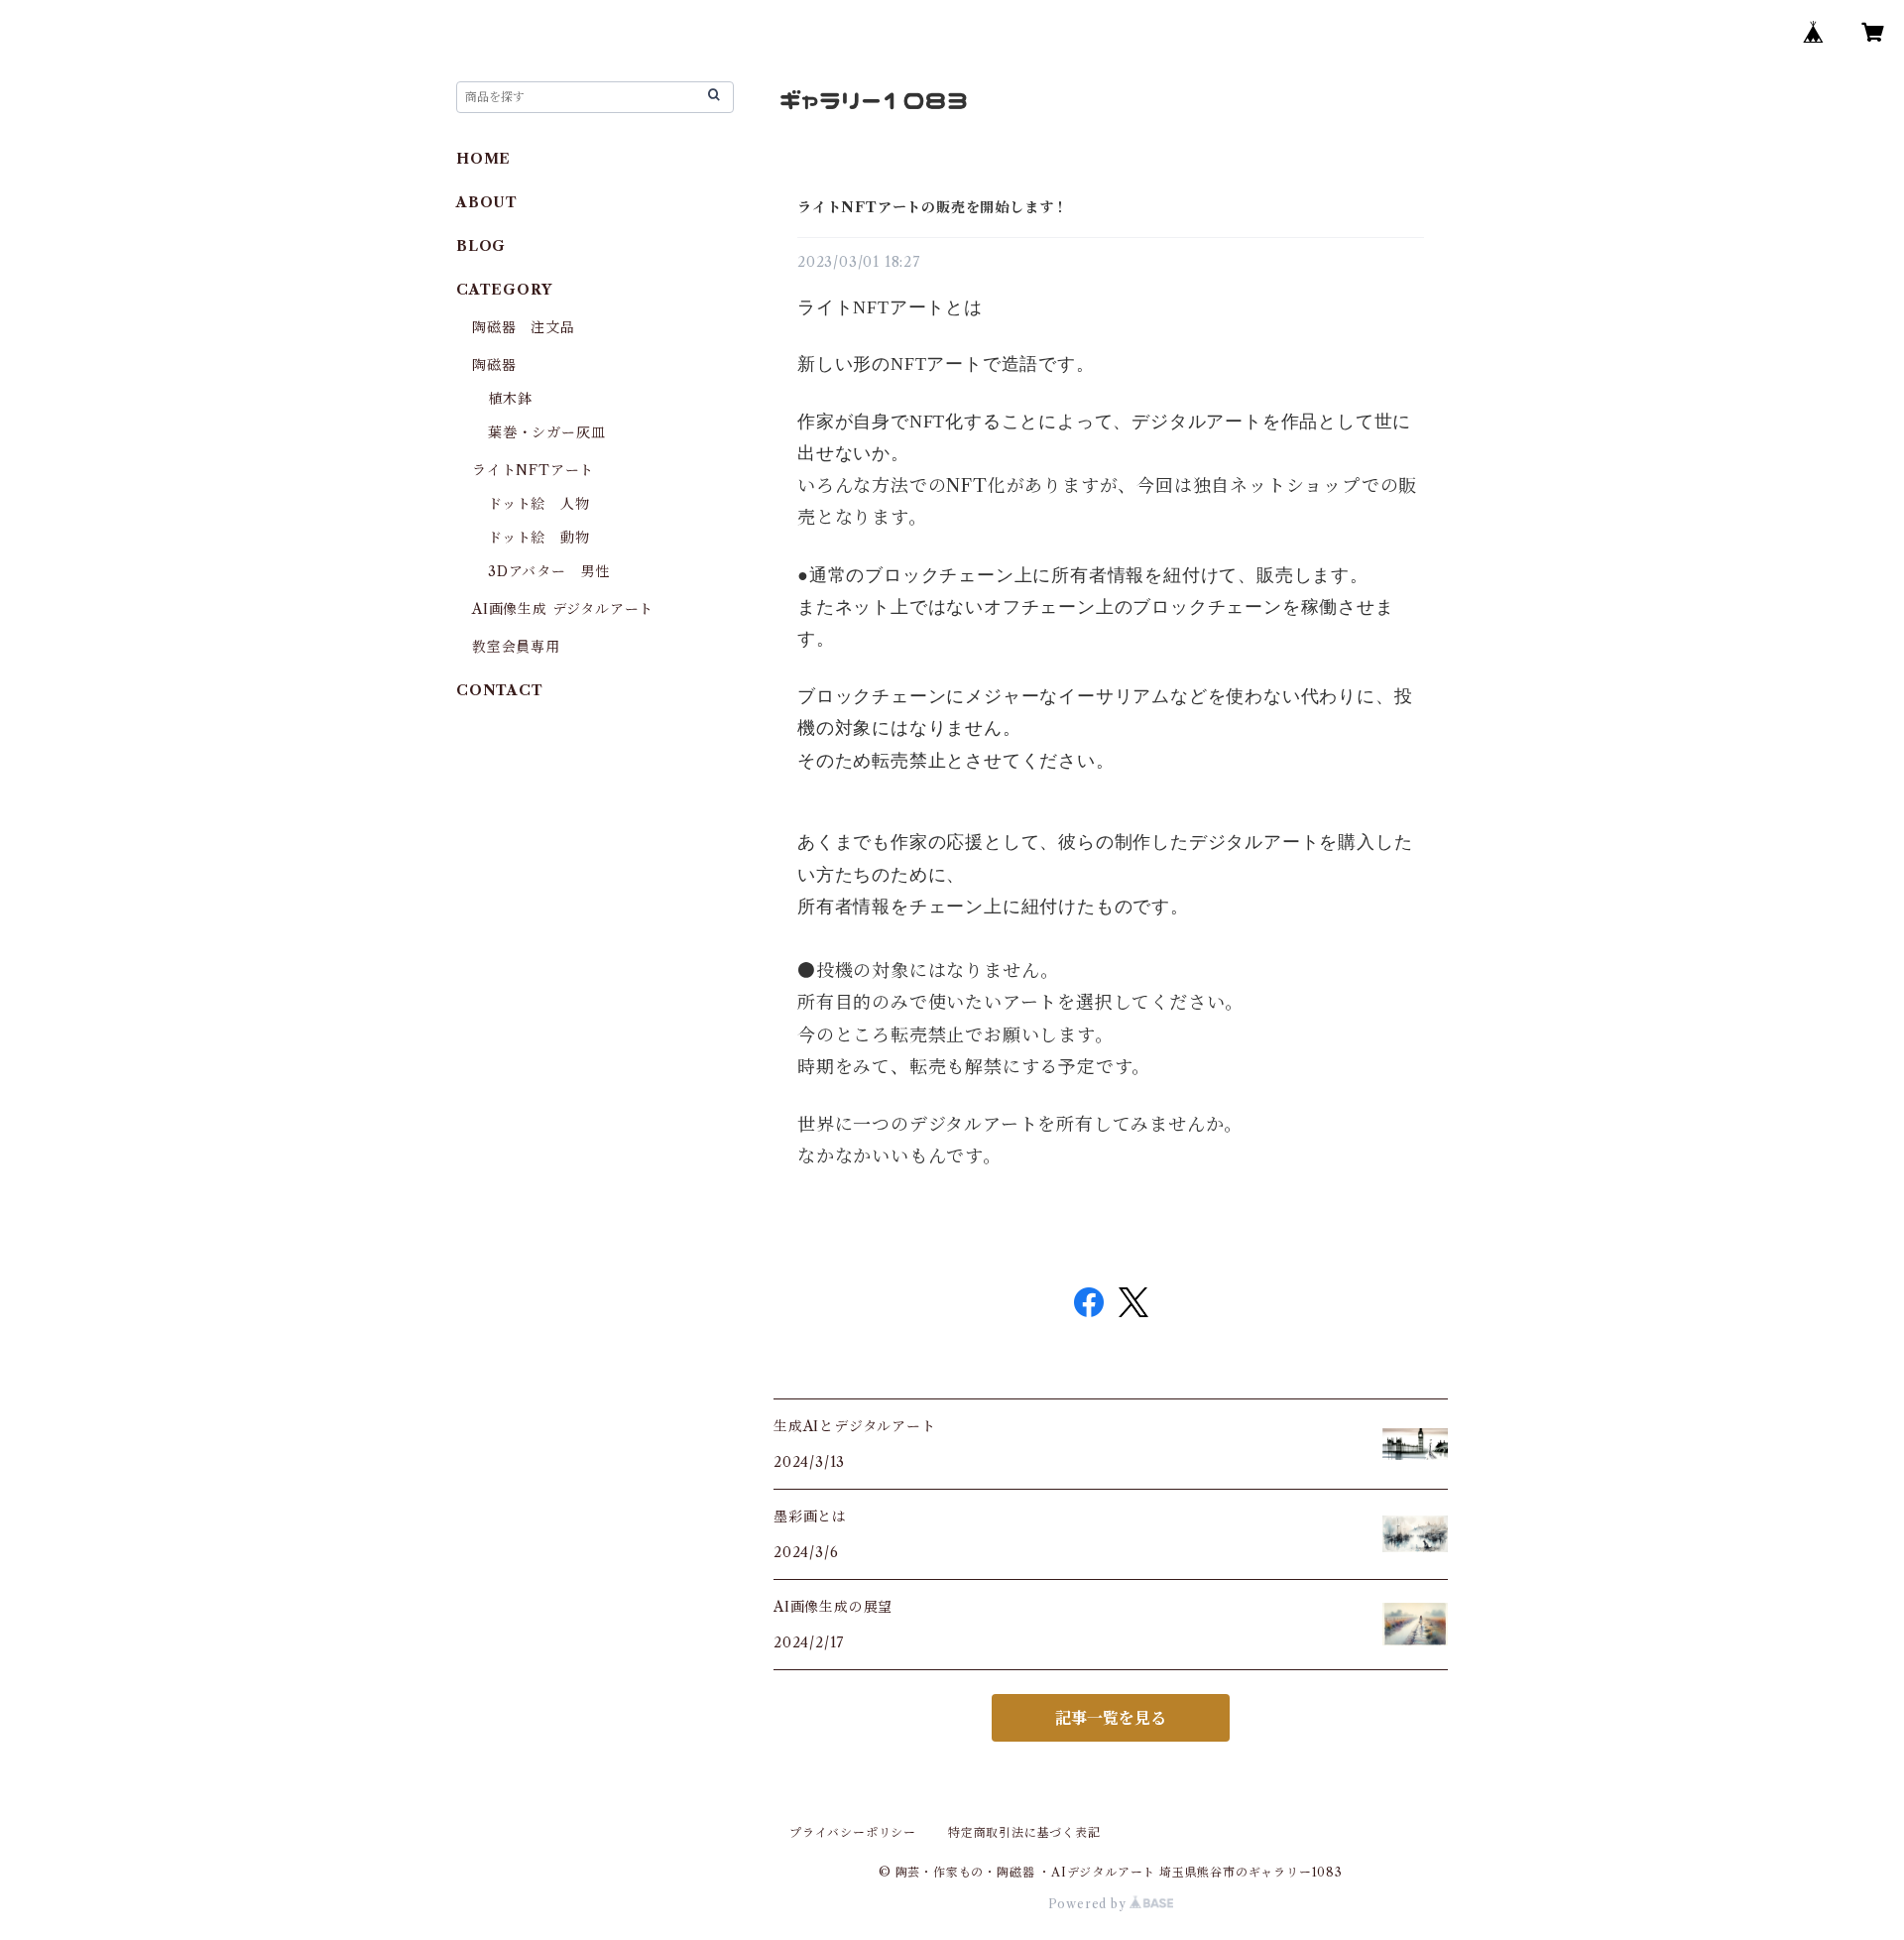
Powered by (1089, 1904)
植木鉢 (510, 399)
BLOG (481, 246)
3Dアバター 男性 (549, 571)
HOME (483, 159)
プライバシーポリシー (853, 1832)
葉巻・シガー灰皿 (546, 432)
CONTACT (500, 690)
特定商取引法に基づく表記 (1024, 1832)
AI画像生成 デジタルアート (563, 609)
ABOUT (487, 202)
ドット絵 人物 (539, 504)
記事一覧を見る (1111, 1718)
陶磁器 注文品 (524, 327)
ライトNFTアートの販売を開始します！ (933, 207)
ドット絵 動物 (539, 538)
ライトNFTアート (533, 470)
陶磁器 (494, 365)
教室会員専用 (516, 647)
